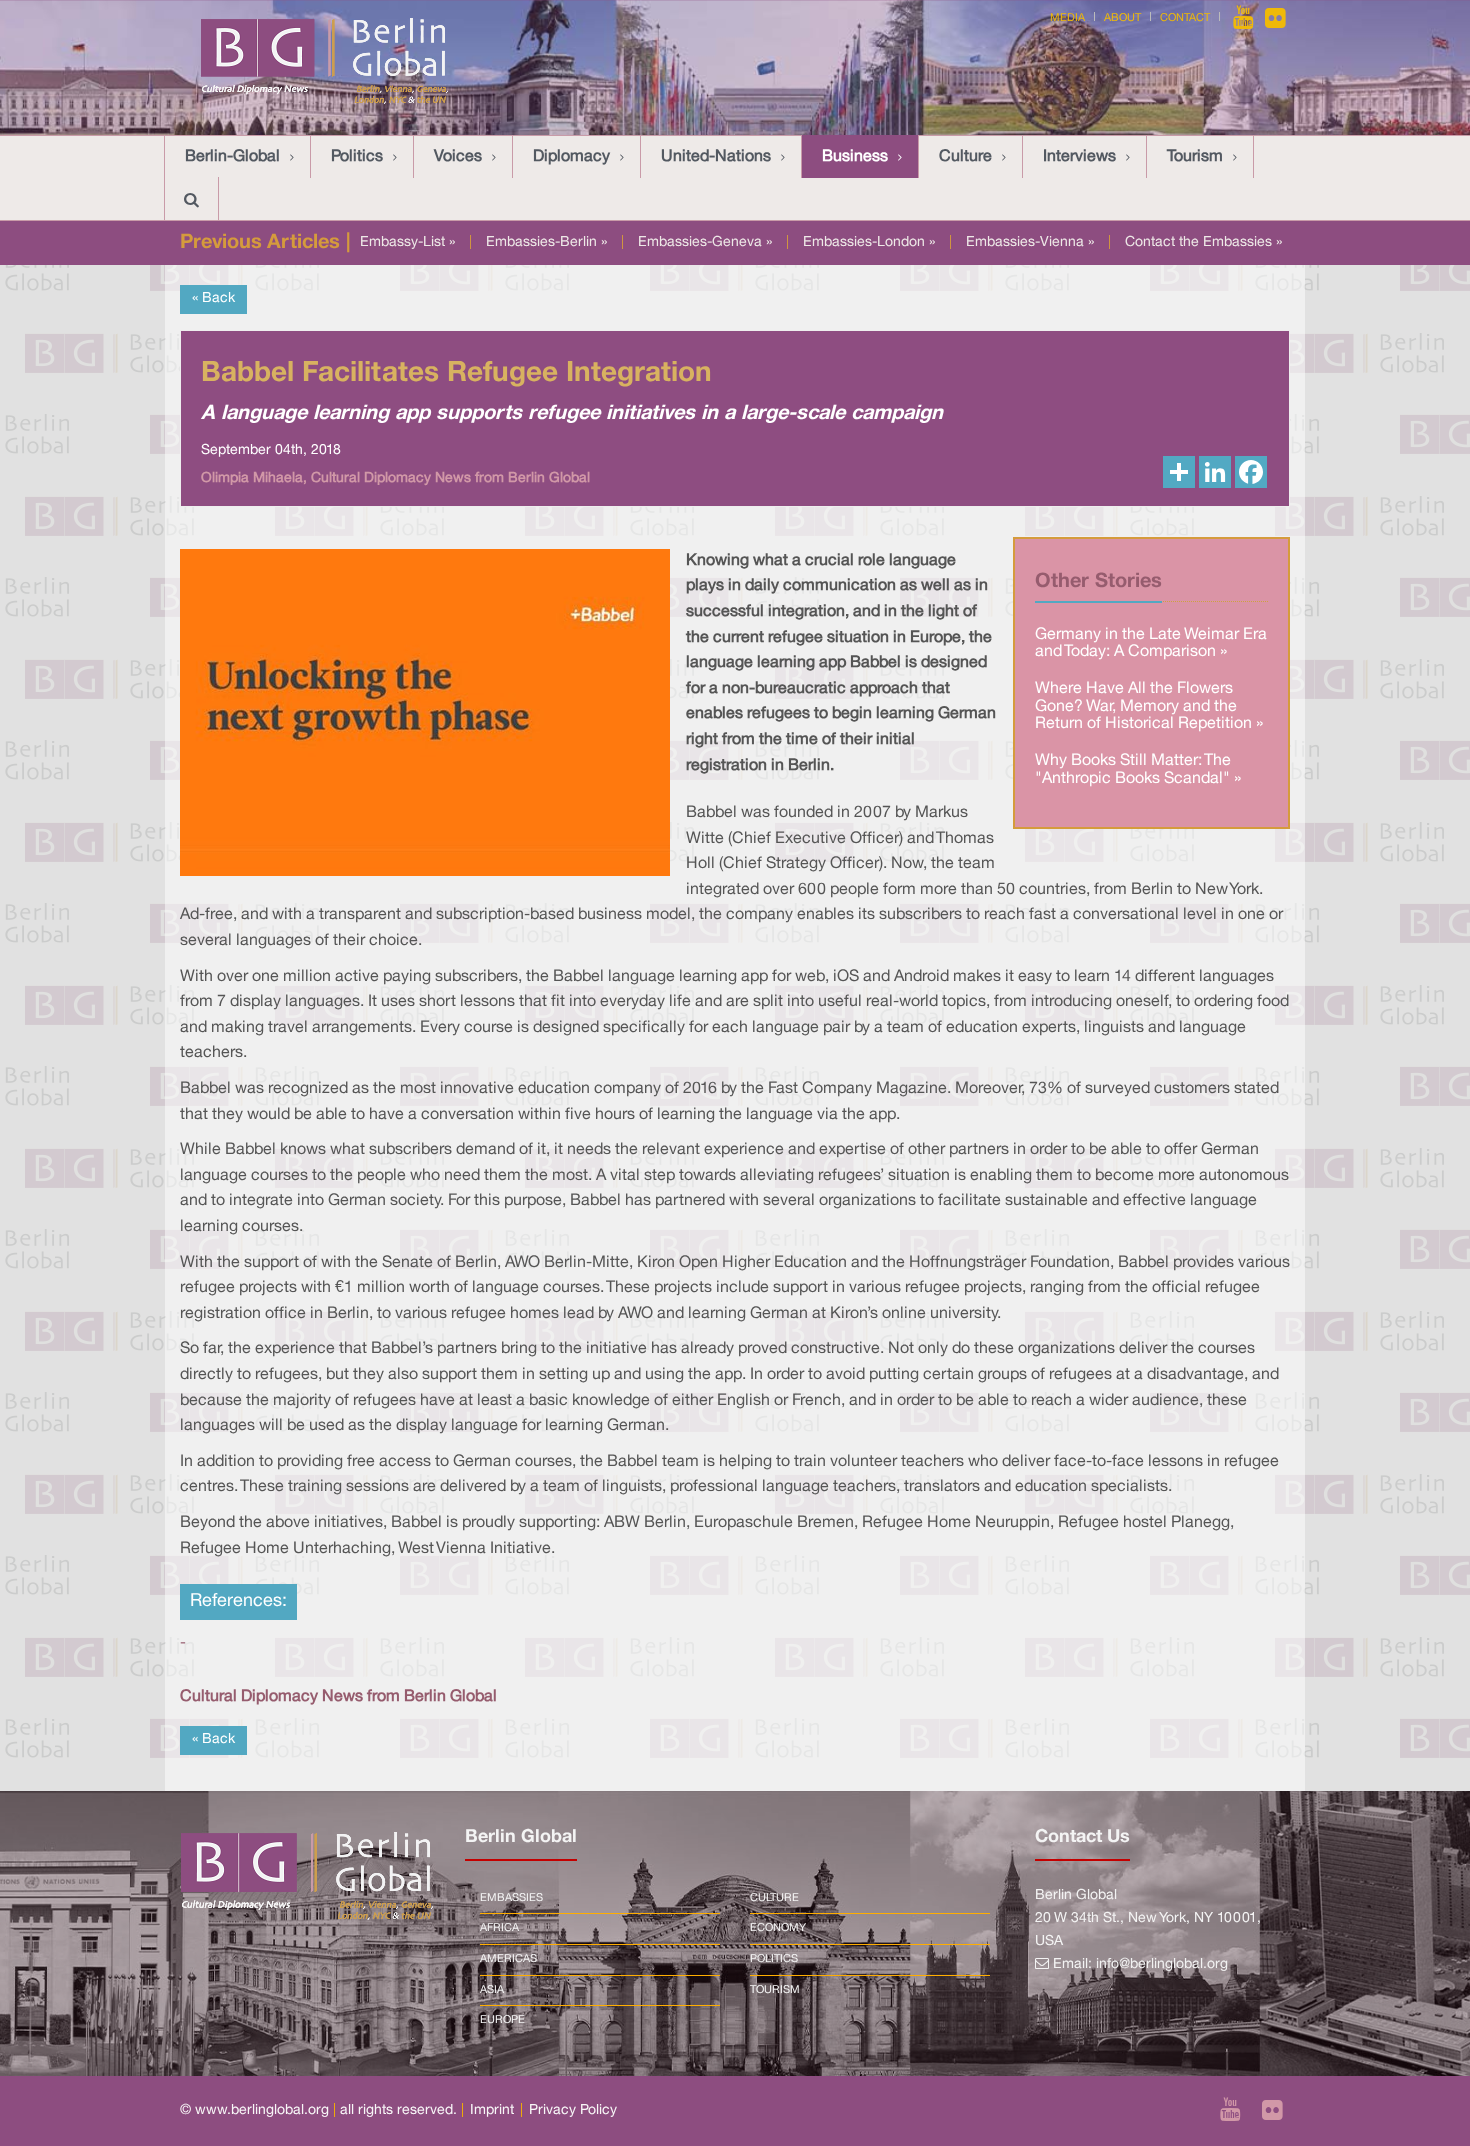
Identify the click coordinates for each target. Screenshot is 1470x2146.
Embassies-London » (869, 242)
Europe (502, 2020)
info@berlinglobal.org (1162, 1964)
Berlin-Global (232, 157)
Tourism (1195, 157)
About (1122, 18)
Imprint (492, 2110)
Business (855, 157)
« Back (213, 298)
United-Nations (716, 157)
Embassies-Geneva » (705, 242)
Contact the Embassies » (1203, 242)
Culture (965, 157)
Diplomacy (571, 157)
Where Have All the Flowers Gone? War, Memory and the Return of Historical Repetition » (1149, 706)
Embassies (511, 1898)
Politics (357, 157)
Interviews (1079, 157)
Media (1067, 18)
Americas (508, 1959)
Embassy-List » (407, 242)
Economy (778, 1928)
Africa (499, 1928)
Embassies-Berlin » (546, 242)
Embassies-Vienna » (1030, 242)
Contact (1185, 18)
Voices (458, 157)
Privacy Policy (573, 2110)
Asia (492, 1990)
